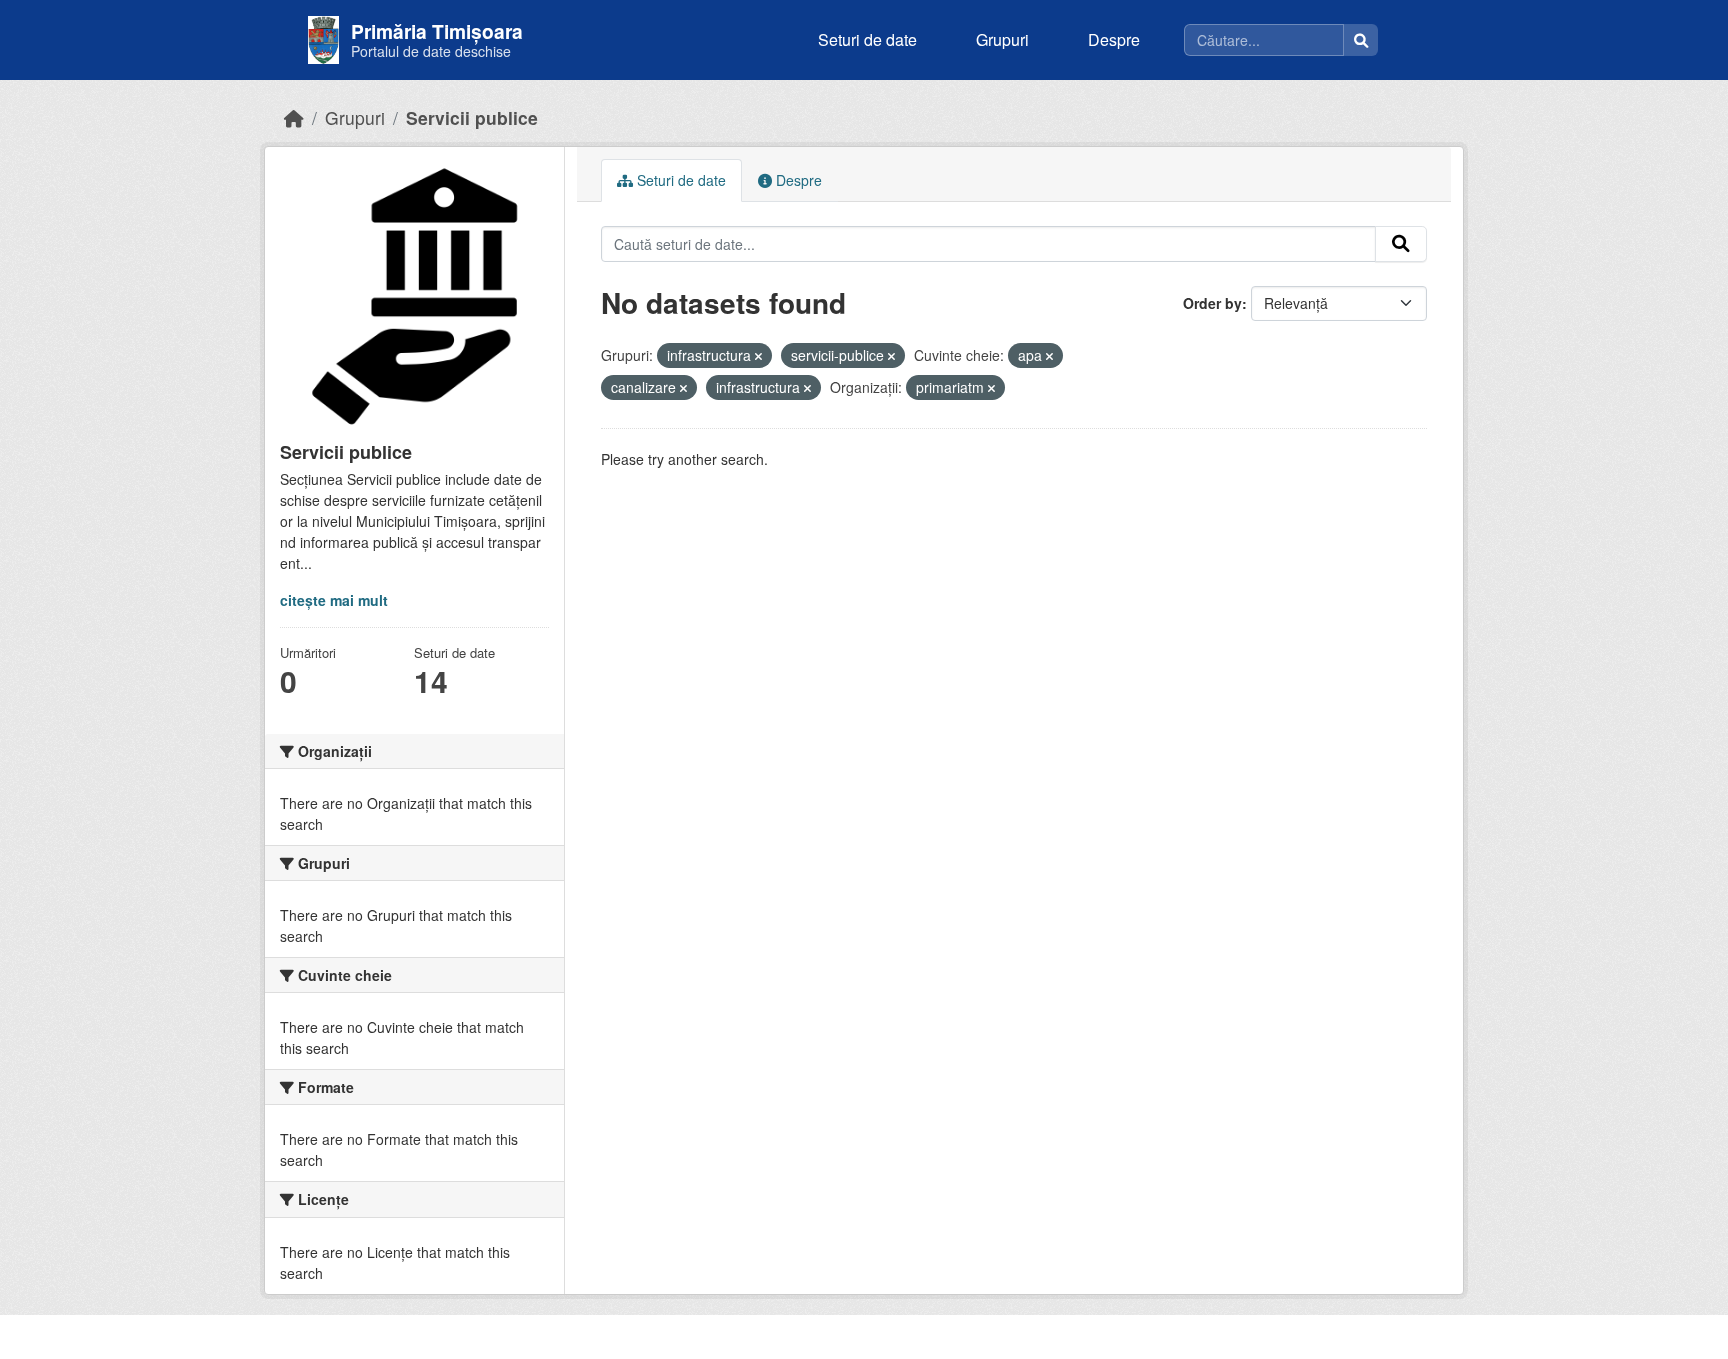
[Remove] (758, 356)
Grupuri (1002, 39)
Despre (1114, 39)
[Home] (294, 117)
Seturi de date (867, 39)
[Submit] (1401, 244)
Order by (1212, 303)
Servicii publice (472, 117)
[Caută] (1361, 40)
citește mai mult (334, 600)
